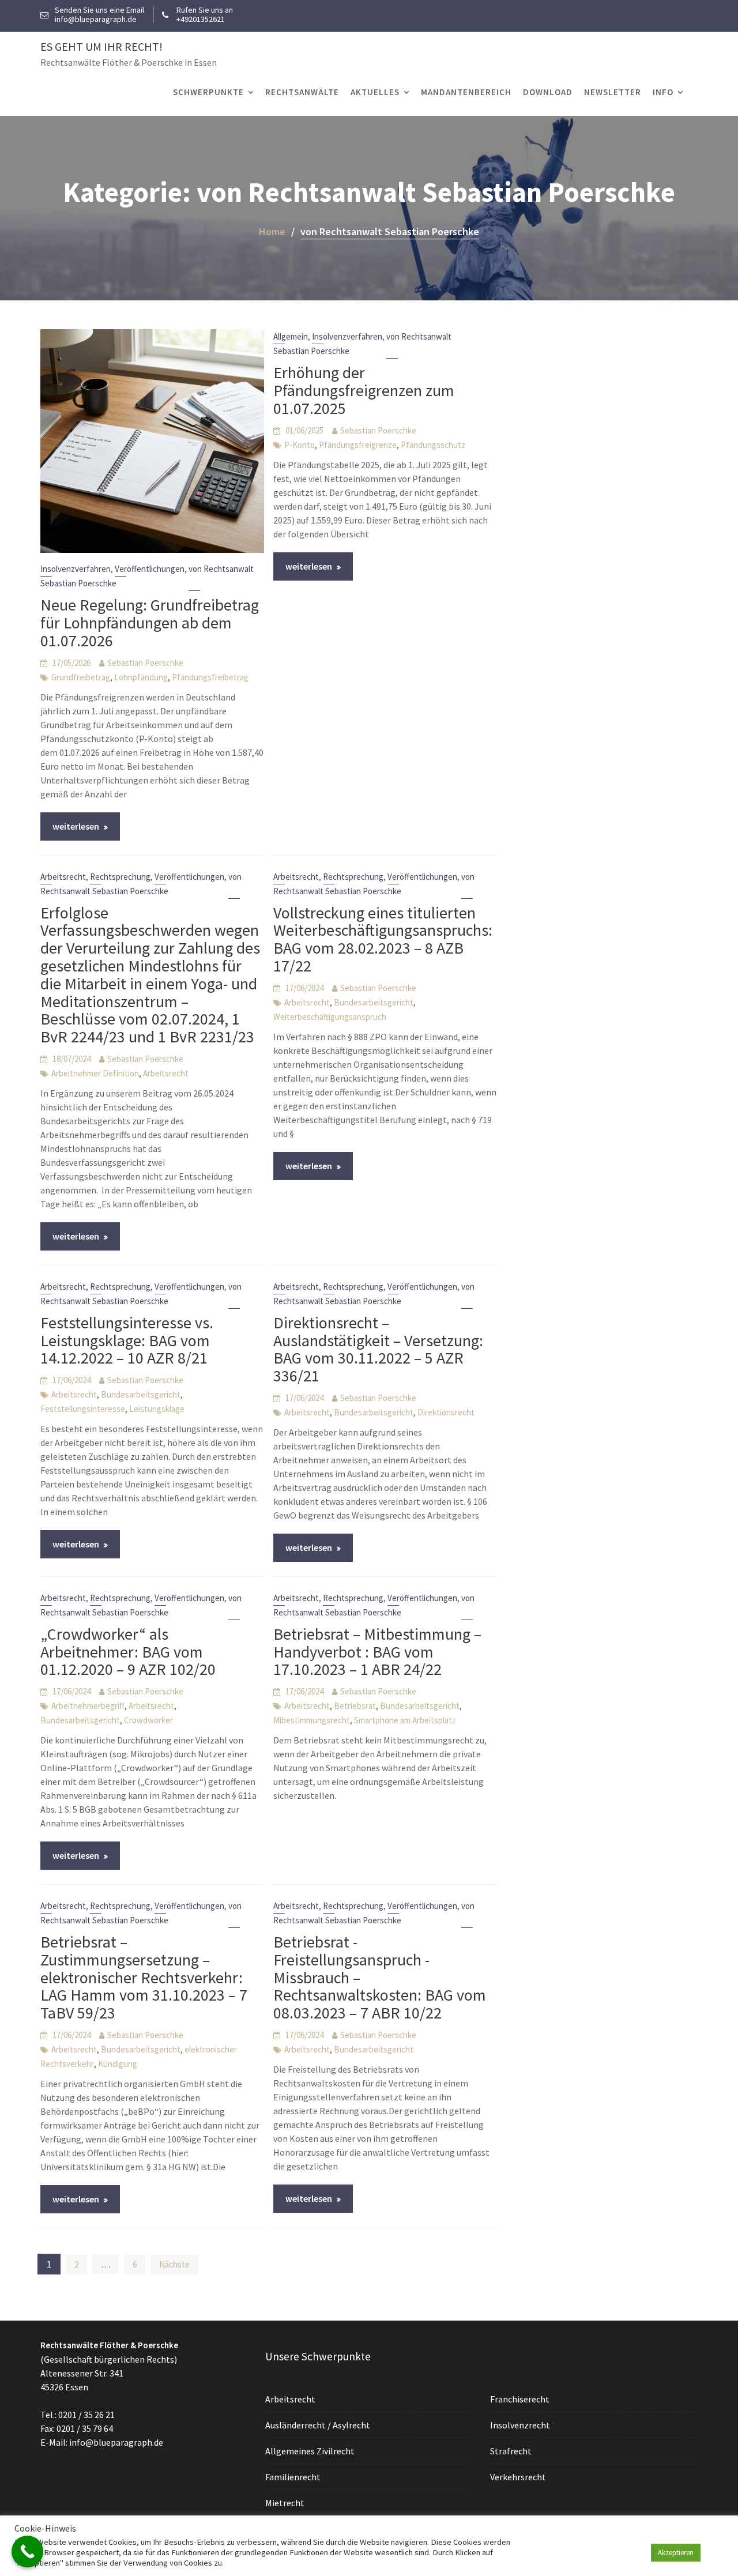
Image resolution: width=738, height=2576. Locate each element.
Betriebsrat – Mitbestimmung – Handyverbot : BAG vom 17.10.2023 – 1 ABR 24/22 (377, 1652)
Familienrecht (293, 2477)
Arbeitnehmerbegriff (88, 1706)
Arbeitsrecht (63, 877)
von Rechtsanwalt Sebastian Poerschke (141, 1913)
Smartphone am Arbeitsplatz (405, 1720)
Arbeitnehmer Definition (95, 1073)
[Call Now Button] (27, 2551)
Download (548, 92)
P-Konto (300, 445)
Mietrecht (285, 2503)
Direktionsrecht (446, 1412)
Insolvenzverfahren (76, 569)
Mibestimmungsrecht (312, 1720)
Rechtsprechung (120, 877)
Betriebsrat (355, 1706)
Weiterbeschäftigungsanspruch (330, 1017)
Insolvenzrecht (520, 2425)
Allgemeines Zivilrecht (310, 2451)
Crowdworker (148, 1720)
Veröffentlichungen (150, 569)
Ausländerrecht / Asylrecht (318, 2425)
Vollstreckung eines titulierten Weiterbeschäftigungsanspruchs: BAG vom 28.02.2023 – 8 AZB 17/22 (383, 939)
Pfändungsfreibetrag (210, 677)
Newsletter (613, 92)
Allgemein (291, 336)
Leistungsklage (157, 1409)
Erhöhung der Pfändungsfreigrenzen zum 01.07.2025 (364, 390)
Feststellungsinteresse (83, 1409)
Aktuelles (375, 92)
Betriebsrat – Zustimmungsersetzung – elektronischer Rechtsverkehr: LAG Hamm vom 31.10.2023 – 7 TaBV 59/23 (144, 1977)
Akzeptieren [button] (676, 2553)
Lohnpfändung (141, 677)
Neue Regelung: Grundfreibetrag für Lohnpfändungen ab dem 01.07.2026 (150, 623)
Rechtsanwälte (302, 92)
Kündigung (118, 2064)
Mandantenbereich (466, 92)
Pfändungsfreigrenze (358, 445)
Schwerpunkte (208, 92)
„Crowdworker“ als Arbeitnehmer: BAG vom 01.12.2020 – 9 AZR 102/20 (128, 1652)
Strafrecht (511, 2451)
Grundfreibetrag (81, 677)
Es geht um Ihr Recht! (101, 46)
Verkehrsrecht (518, 2477)
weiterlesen (76, 826)
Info (663, 92)
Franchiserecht (520, 2399)
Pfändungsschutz (433, 445)
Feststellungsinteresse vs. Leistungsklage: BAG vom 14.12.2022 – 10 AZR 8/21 (127, 1340)
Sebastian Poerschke (145, 663)
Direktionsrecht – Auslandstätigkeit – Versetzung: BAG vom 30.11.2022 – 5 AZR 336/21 (378, 1349)
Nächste (174, 2264)
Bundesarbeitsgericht (374, 1002)
